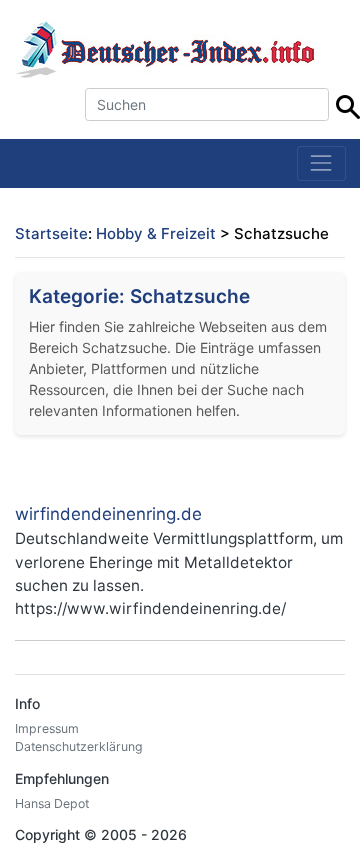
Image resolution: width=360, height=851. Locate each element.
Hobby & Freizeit (156, 233)
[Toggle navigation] (321, 163)
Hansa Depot (52, 803)
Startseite (51, 233)
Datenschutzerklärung (79, 746)
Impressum (47, 728)
